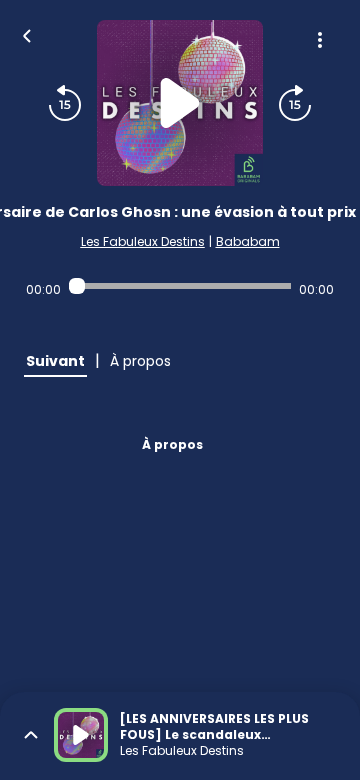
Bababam (248, 241)
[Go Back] (27, 34)
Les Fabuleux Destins (143, 241)
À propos (172, 444)
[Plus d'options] (320, 40)
